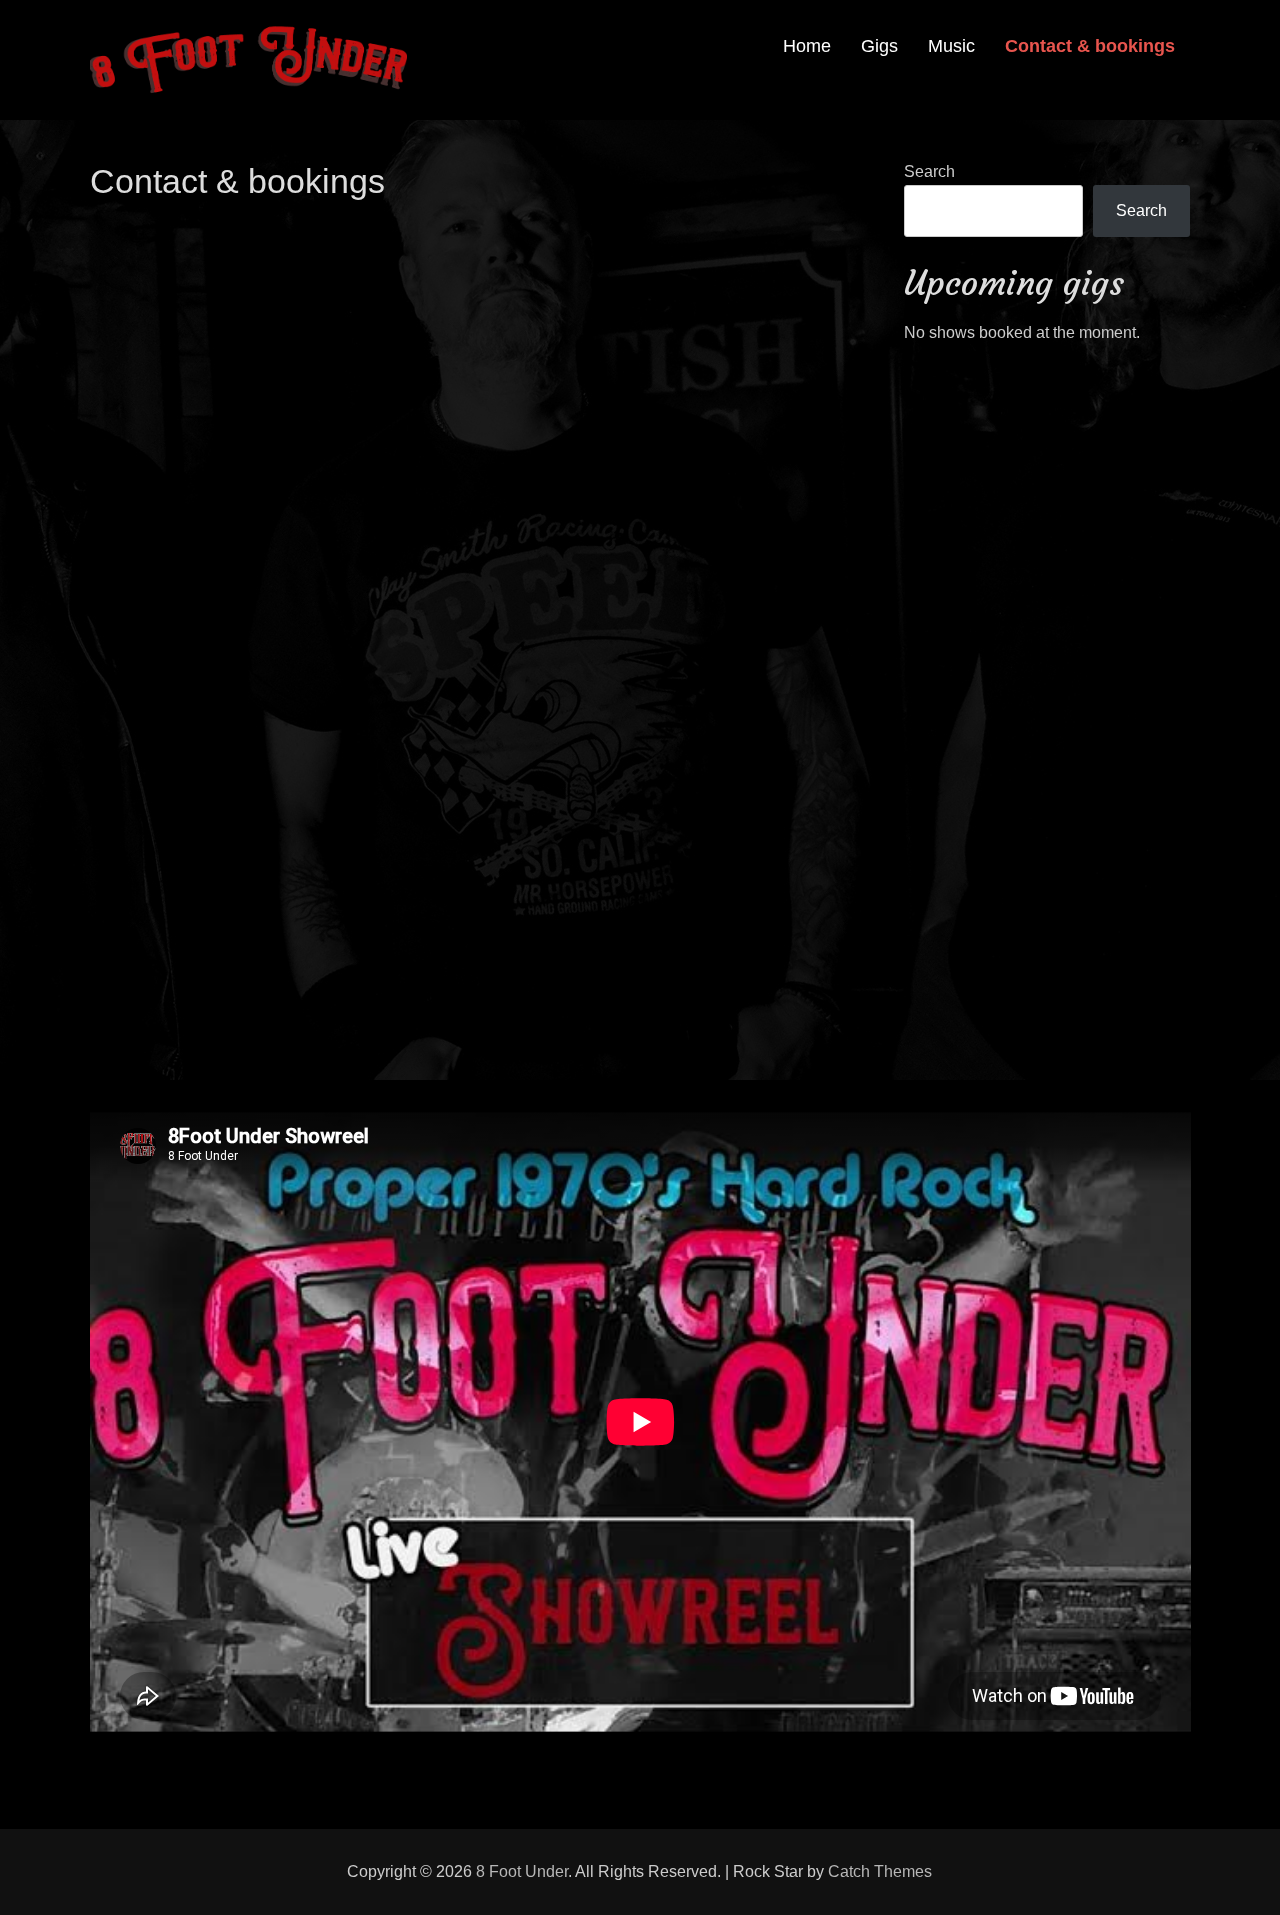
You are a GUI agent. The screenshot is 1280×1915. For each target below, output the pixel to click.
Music (951, 46)
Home (807, 46)
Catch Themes (880, 1871)
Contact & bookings (1090, 46)
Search (929, 171)
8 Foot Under (522, 1871)
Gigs (879, 46)
